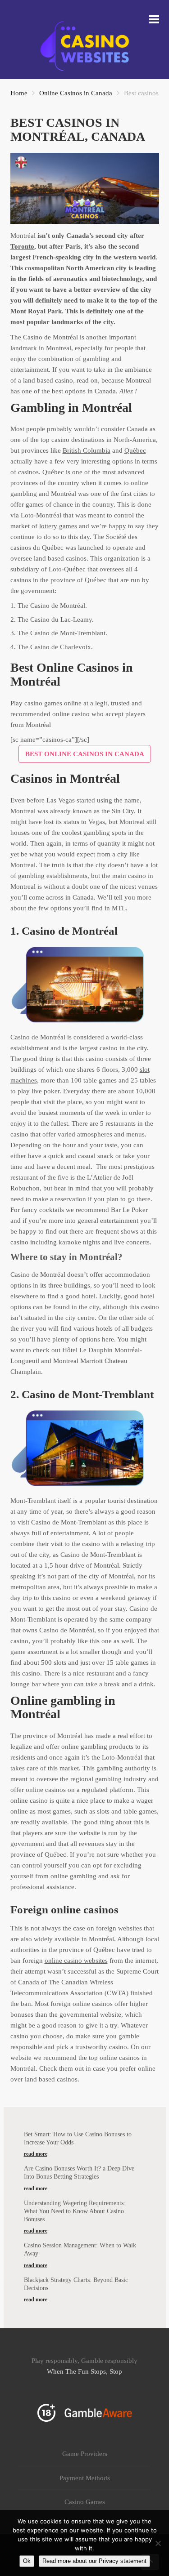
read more (36, 2154)
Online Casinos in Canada (76, 93)
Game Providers (85, 2454)
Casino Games (85, 2502)
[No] (158, 2543)
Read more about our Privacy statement (94, 2561)
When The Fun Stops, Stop (84, 2371)
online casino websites (76, 1961)
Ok (27, 2561)
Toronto (22, 246)
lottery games (58, 526)
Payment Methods (85, 2478)
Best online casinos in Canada (85, 754)
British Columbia (87, 450)
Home (19, 93)
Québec (135, 450)
